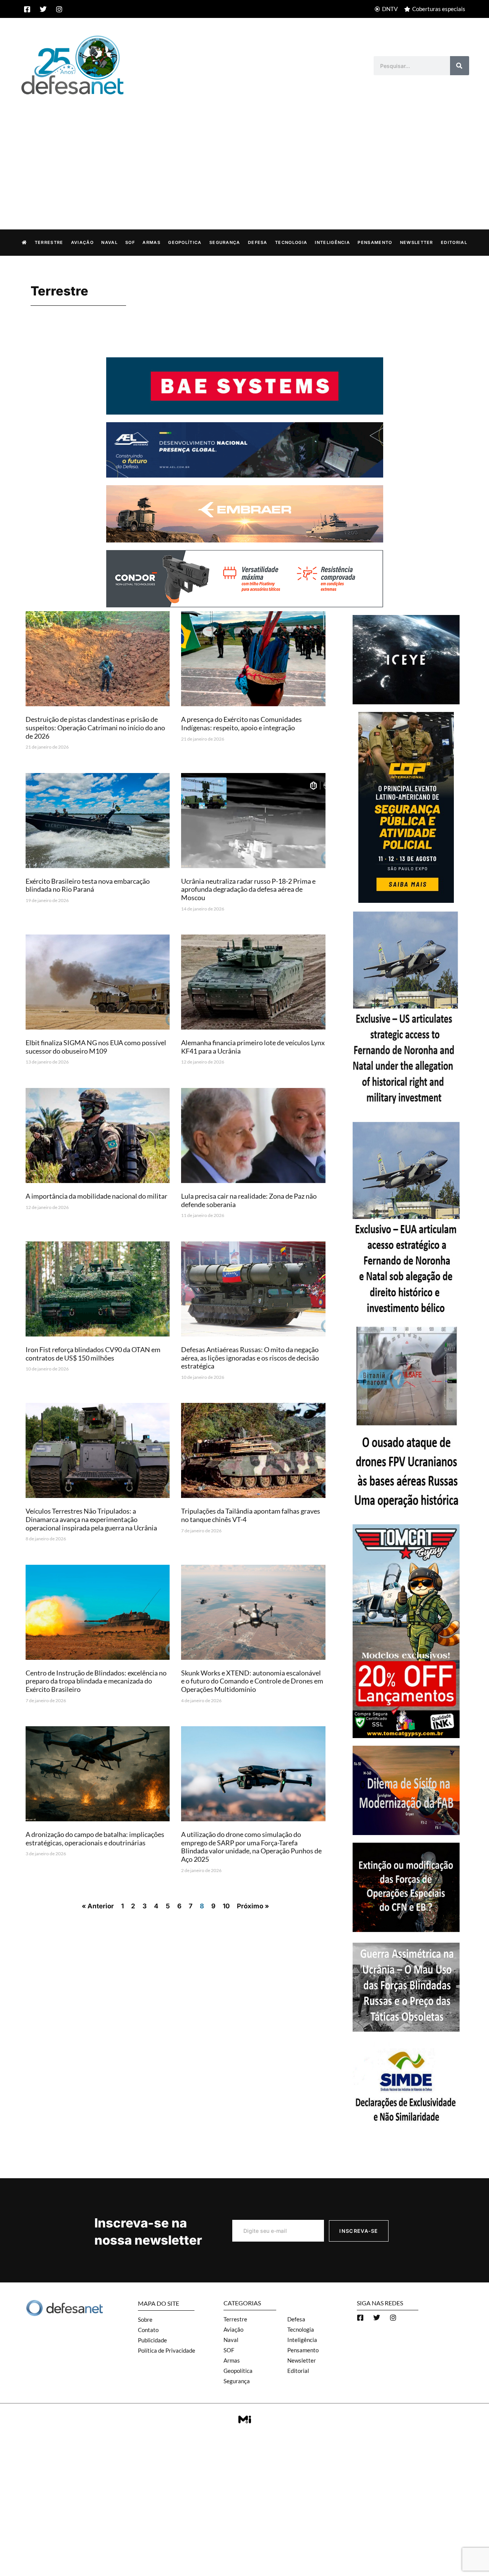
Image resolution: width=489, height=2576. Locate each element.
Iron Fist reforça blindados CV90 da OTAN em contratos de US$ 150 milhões (93, 1354)
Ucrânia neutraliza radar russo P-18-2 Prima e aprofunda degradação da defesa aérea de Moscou (248, 889)
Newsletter (417, 242)
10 (226, 1906)
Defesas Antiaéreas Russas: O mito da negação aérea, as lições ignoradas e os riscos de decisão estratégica (250, 1358)
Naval (109, 242)
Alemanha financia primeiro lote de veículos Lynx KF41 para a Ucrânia (253, 1047)
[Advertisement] (244, 154)
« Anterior (98, 1906)
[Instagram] (59, 9)
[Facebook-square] (27, 9)
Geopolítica (185, 242)
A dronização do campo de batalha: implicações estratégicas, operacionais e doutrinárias (95, 1838)
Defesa (258, 242)
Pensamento (375, 242)
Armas (151, 242)
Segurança (225, 242)
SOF (130, 242)
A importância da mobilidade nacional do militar (96, 1196)
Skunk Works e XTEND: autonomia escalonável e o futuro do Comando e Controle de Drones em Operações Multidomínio (252, 1681)
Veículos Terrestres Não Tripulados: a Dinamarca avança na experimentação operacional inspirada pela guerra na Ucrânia (91, 1519)
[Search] (460, 66)
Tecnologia (291, 242)
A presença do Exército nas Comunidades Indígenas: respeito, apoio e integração (241, 723)
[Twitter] (43, 9)
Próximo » (253, 1906)
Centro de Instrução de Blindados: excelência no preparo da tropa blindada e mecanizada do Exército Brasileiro (96, 1681)
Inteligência (332, 242)
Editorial (454, 242)
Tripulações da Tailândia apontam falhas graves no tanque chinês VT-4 (251, 1515)
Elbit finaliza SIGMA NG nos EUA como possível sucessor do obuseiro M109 (96, 1047)
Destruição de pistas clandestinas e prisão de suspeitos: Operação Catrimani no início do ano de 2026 (95, 727)
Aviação (82, 242)
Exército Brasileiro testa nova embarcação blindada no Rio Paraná (88, 885)
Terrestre (49, 242)
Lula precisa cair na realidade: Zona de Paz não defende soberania (249, 1200)
